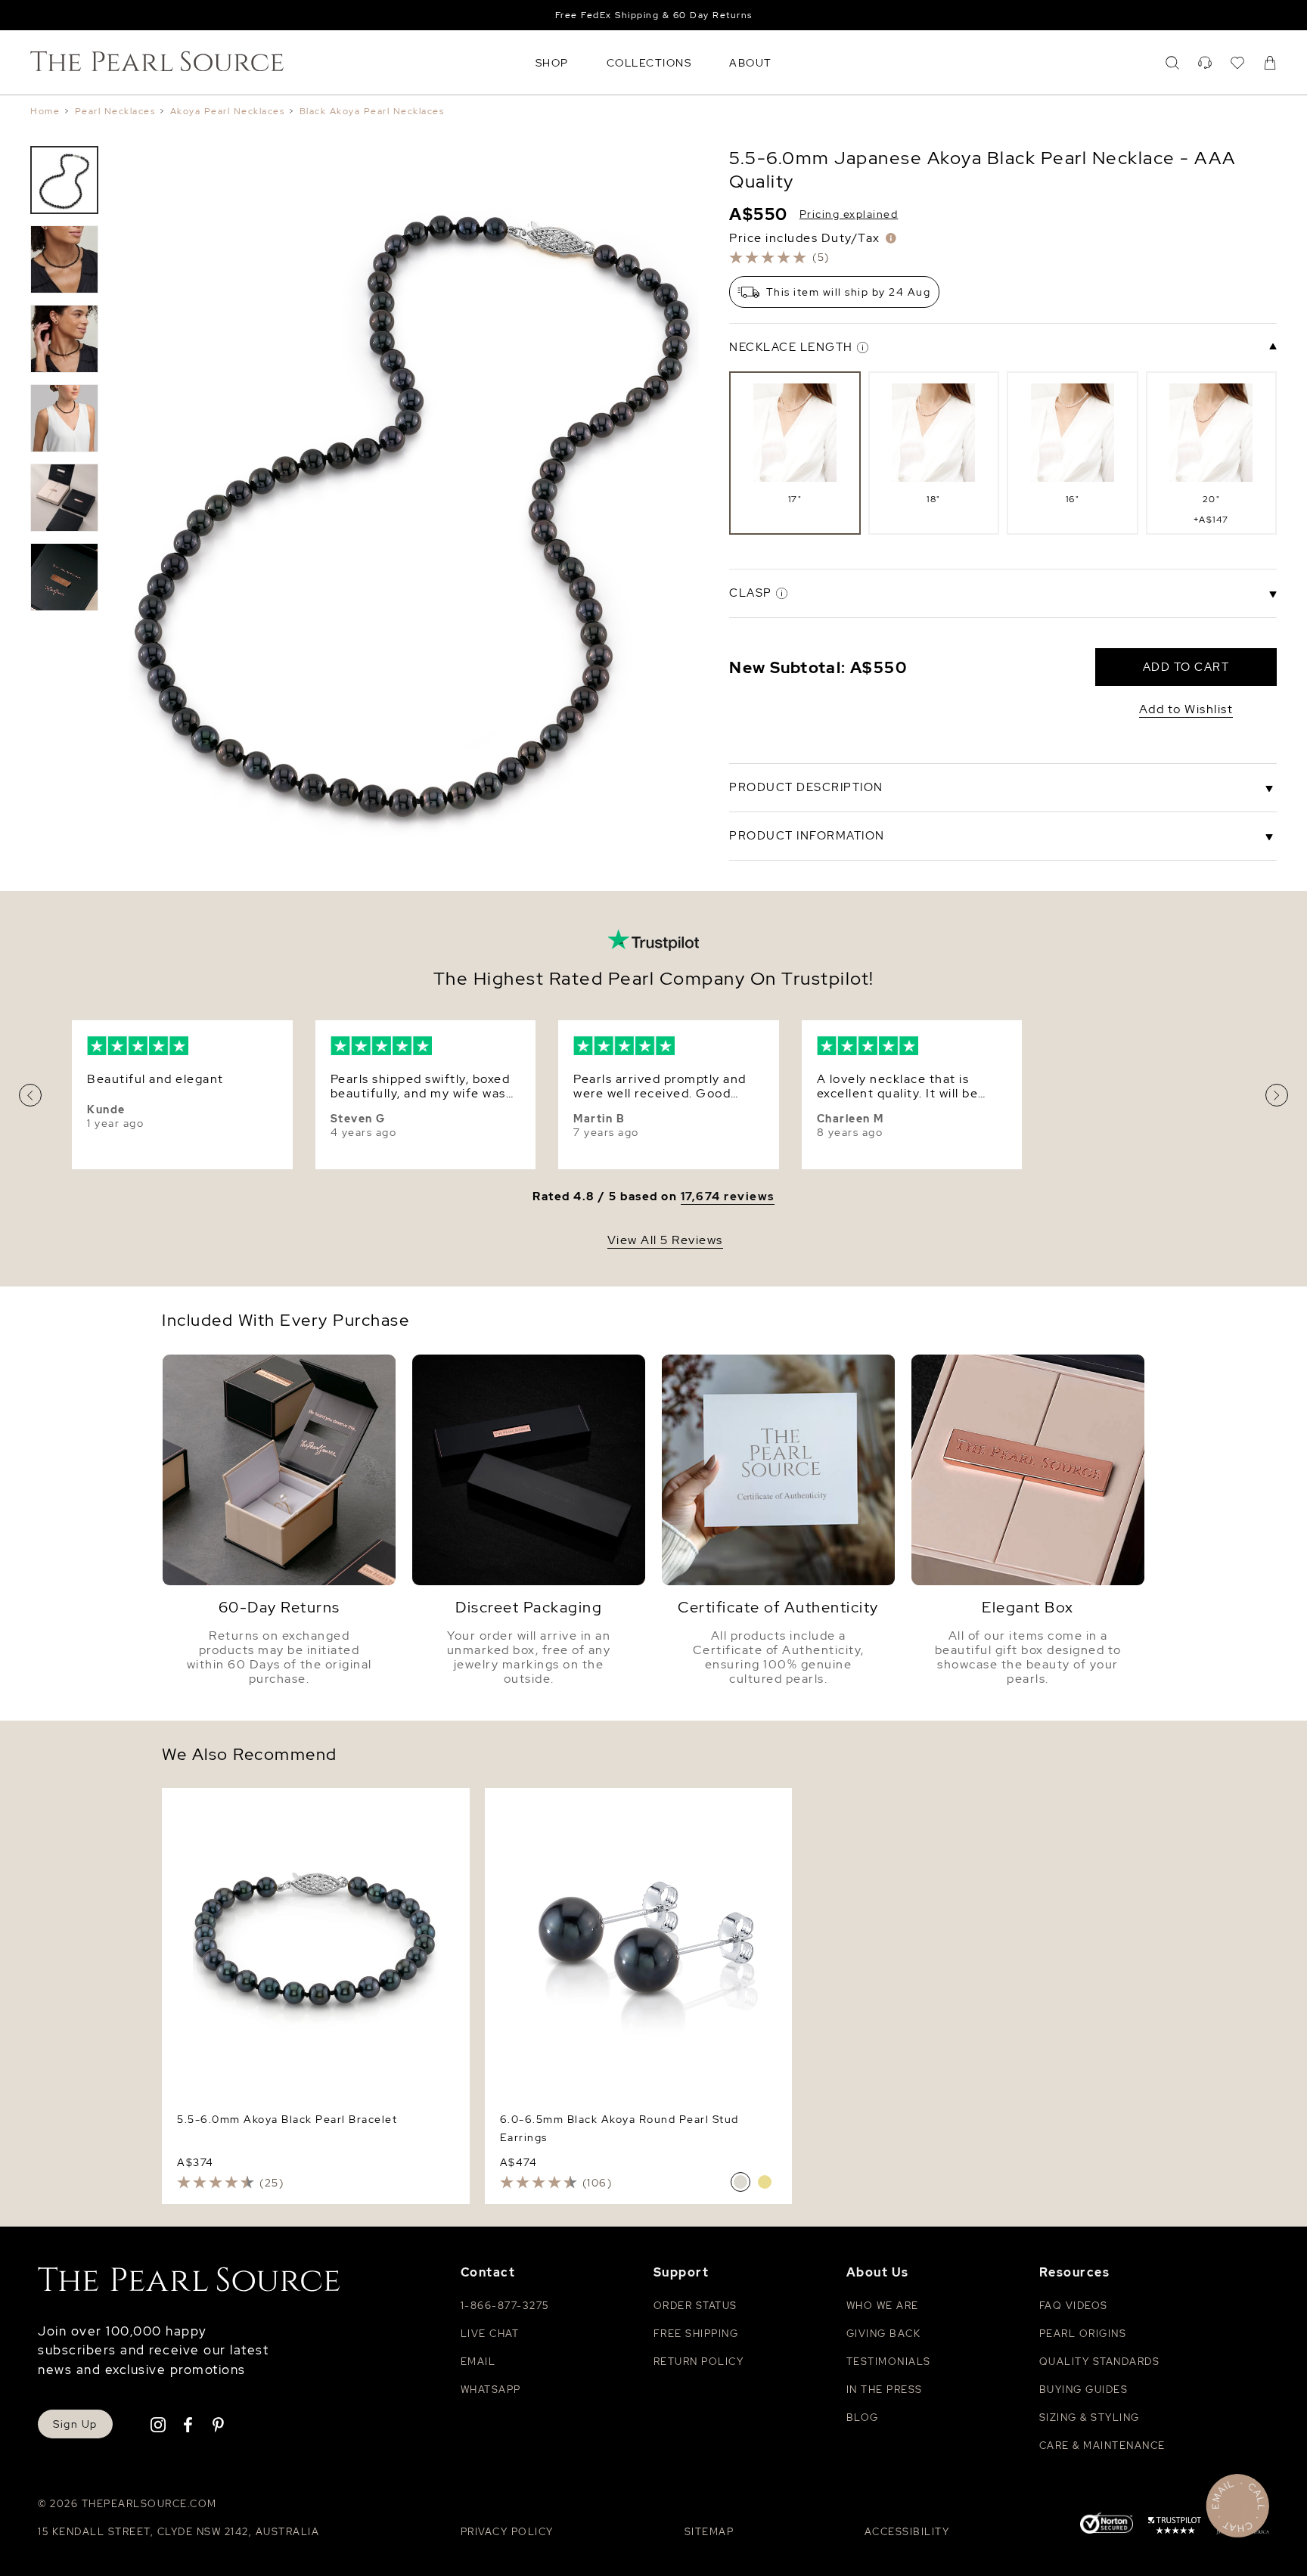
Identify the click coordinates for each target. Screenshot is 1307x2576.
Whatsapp (491, 2390)
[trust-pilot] (1175, 2528)
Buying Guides (1084, 2390)
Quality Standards (1100, 2362)
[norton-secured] (1107, 2525)
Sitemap (709, 2532)
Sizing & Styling (1090, 2418)
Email (478, 2362)
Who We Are (883, 2306)
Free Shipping (696, 2334)
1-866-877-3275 (505, 2306)
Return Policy (699, 2362)
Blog (863, 2418)
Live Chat (490, 2334)
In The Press (885, 2390)
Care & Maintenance (1102, 2446)
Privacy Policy (507, 2532)
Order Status (695, 2306)
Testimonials (889, 2362)
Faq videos (1074, 2306)
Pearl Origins (1083, 2334)
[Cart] (1270, 63)
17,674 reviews (728, 1197)
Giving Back (884, 2334)
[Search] (1172, 63)
